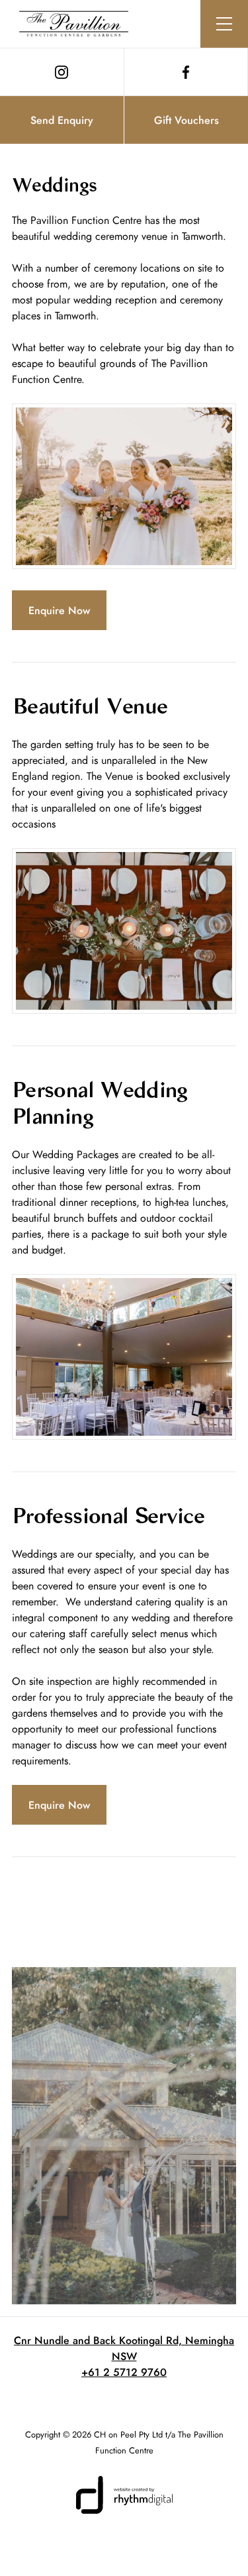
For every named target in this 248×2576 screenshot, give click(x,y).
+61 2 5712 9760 (124, 2372)
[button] (224, 24)
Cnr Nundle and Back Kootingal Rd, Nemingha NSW (124, 2348)
